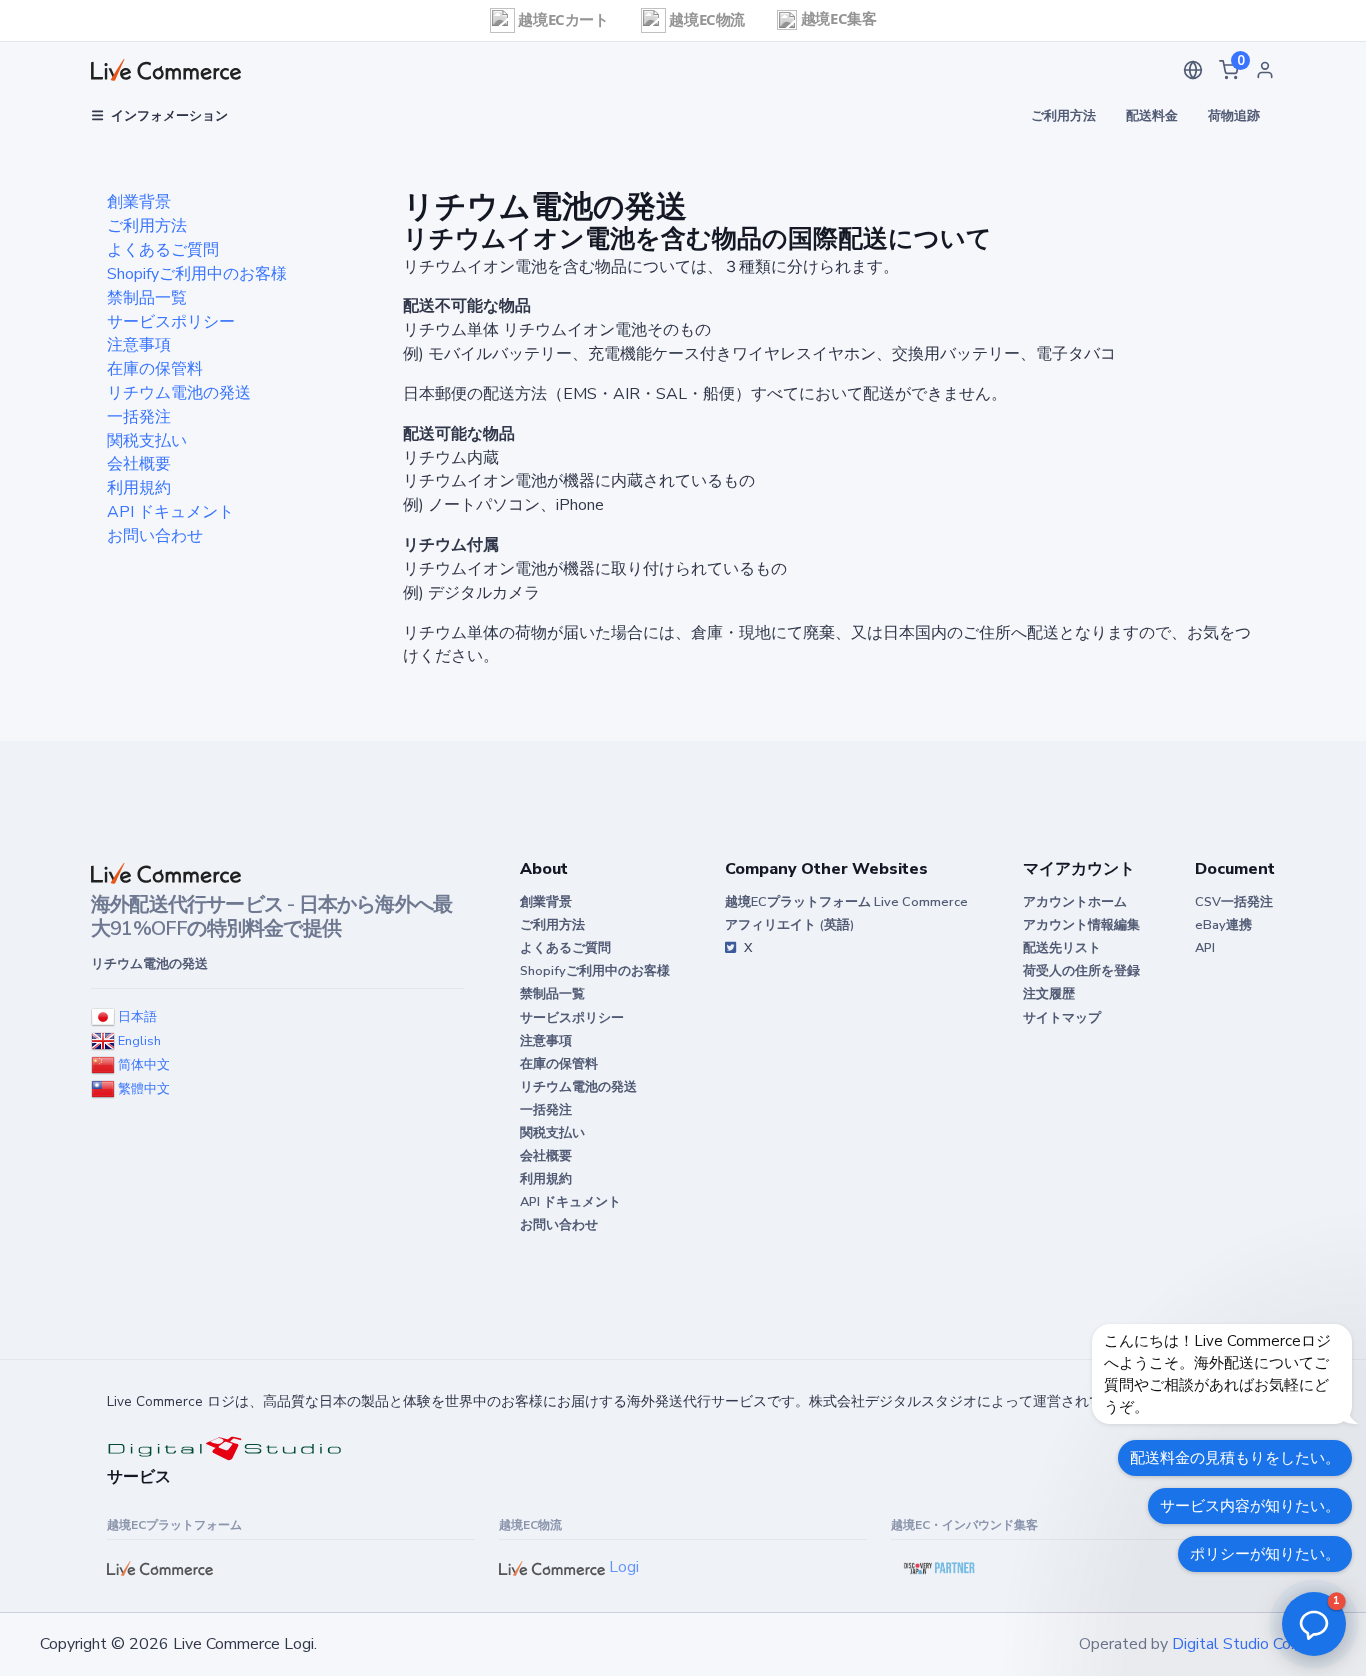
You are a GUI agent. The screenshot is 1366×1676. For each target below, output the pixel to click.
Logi (622, 1567)
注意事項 (139, 345)
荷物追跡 (1234, 116)
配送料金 (1152, 116)
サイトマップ (1062, 1018)
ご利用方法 (1063, 116)
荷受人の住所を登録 (1081, 971)
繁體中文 (142, 1089)
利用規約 (139, 488)
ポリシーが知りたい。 (1265, 1554)
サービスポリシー (171, 322)
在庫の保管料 (155, 369)
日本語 (136, 1017)
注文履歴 (1049, 994)
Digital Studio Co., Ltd (1249, 1644)
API (1205, 948)
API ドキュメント (170, 512)
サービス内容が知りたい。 (1250, 1506)
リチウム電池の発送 (179, 393)
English (138, 1041)
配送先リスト (1062, 948)
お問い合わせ (155, 536)
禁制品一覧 (147, 298)
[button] (1193, 70)
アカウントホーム (1075, 902)
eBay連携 (1223, 925)
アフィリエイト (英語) (789, 925)
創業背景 (139, 202)
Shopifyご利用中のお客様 (197, 274)
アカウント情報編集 (1081, 925)
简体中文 (142, 1065)
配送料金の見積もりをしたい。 (1235, 1458)
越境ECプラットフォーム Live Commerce (846, 902)
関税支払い (147, 441)
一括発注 (139, 417)
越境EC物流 (705, 19)
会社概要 (139, 464)
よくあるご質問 (163, 250)
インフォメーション (169, 116)
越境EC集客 (836, 18)
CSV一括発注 (1234, 902)
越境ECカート (562, 19)
